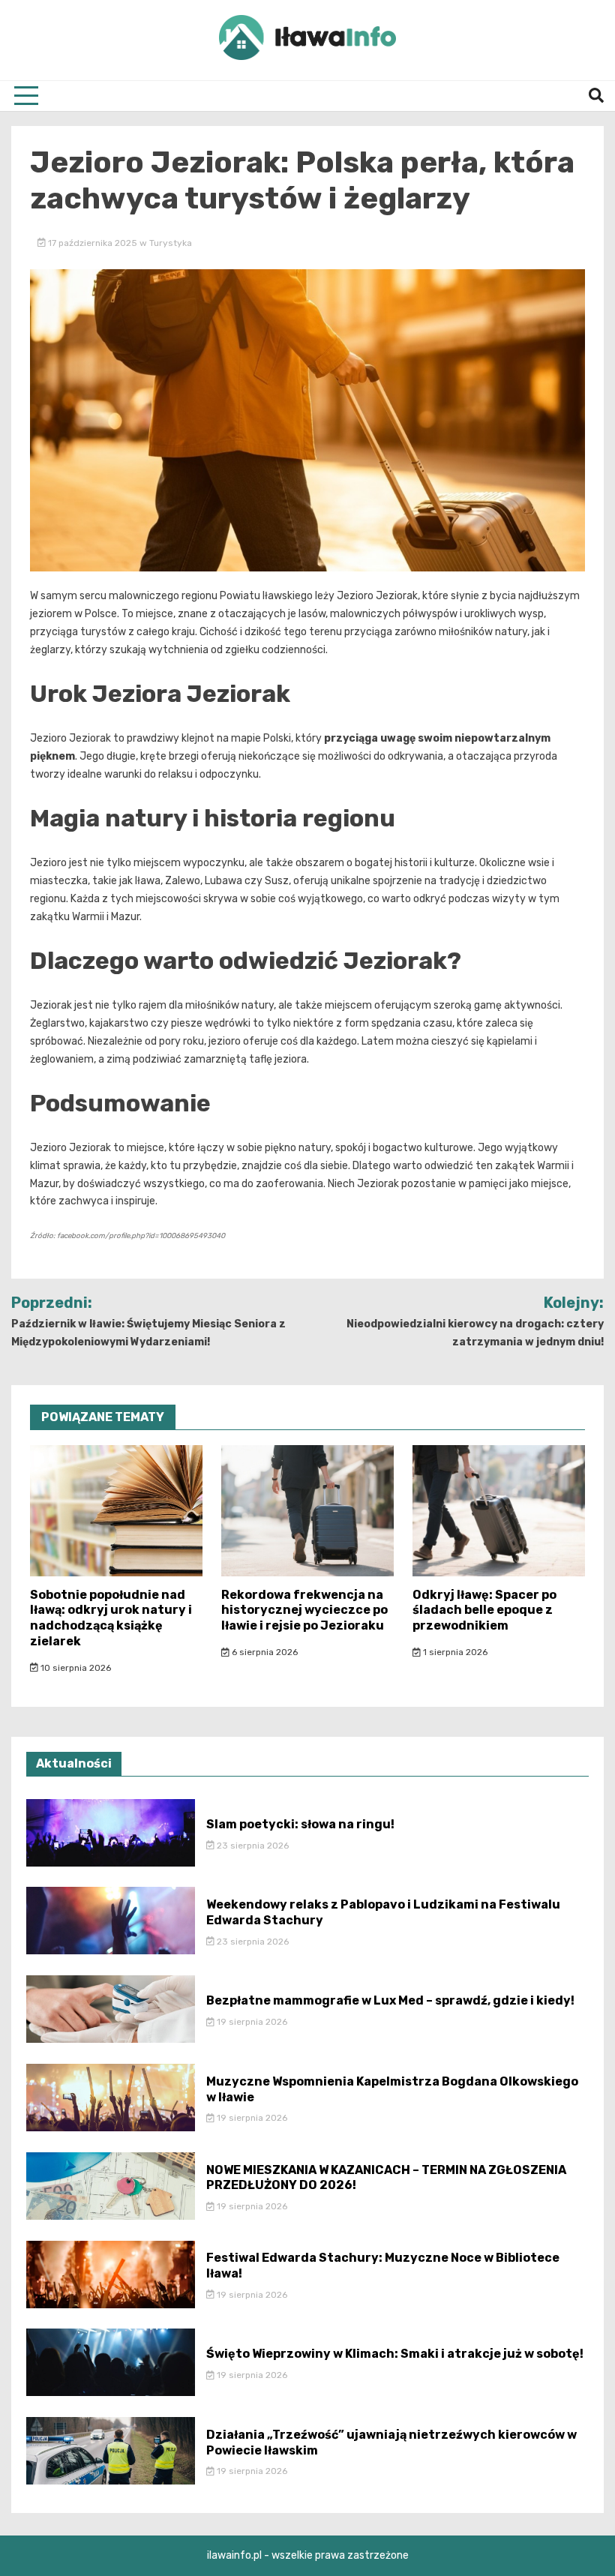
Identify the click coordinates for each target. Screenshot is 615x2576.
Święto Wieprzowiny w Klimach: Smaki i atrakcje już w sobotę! (395, 2354)
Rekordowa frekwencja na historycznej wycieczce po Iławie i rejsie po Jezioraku (304, 1610)
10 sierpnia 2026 (75, 1668)
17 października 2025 (93, 243)
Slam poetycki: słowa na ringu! (300, 1824)
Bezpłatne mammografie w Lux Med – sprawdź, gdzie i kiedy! (390, 2000)
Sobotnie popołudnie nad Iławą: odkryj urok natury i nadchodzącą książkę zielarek (111, 1618)
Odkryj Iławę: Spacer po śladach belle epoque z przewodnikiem (484, 1610)
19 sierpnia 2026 (251, 2022)
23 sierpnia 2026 (252, 1846)
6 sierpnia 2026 (264, 1652)
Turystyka (171, 243)
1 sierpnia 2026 (454, 1652)
